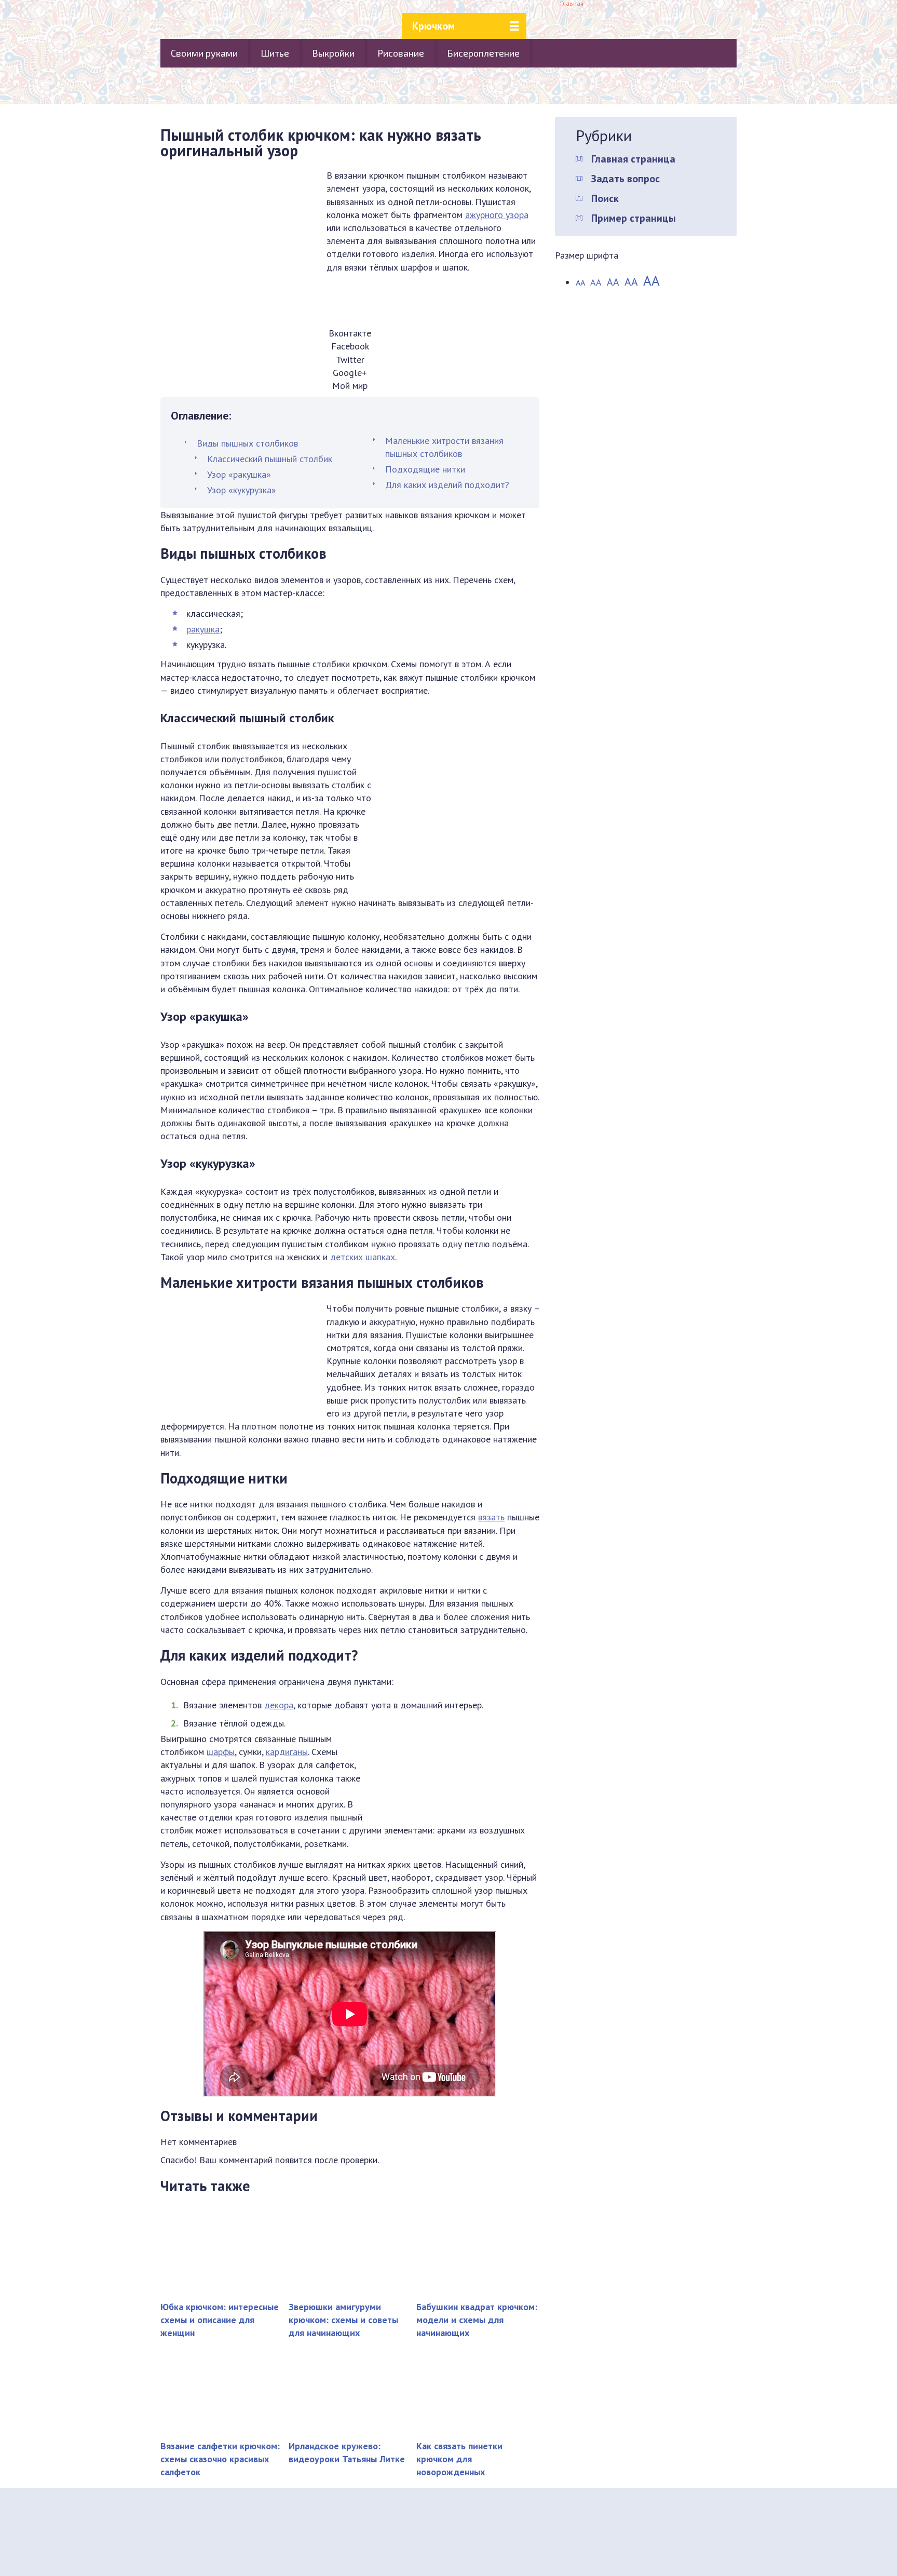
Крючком (433, 26)
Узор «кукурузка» (242, 490)
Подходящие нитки (425, 469)
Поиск (605, 198)
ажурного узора (497, 215)
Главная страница (633, 159)
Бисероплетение (483, 53)
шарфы (221, 1752)
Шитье (275, 53)
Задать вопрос (626, 179)
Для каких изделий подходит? (447, 485)
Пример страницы (634, 218)
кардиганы (287, 1752)
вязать (491, 1517)
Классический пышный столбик (270, 459)
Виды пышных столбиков (247, 443)
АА (580, 282)
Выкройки (333, 53)
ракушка (203, 629)
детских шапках (363, 1257)
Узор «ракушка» (239, 474)
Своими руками (204, 53)
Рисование (401, 53)
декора (279, 1705)
